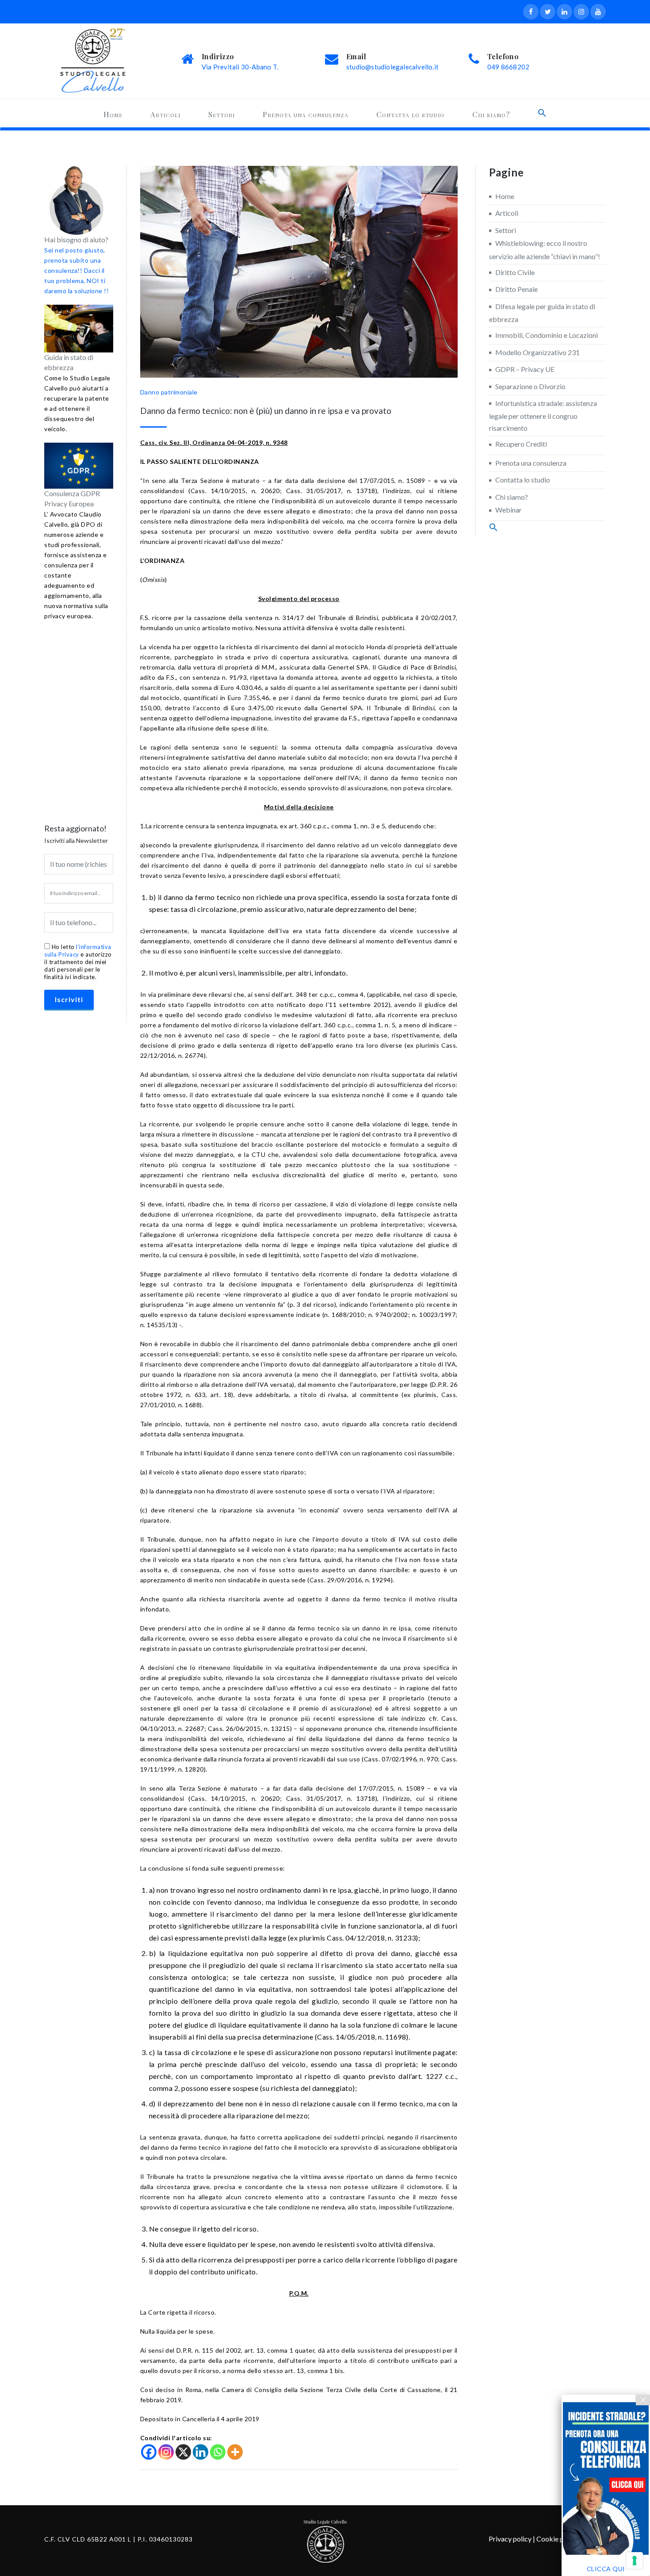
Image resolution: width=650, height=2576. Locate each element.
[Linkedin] (201, 2452)
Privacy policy (510, 2539)
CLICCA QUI (606, 2569)
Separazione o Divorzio (530, 386)
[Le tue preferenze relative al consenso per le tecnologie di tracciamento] (635, 2561)
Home (113, 114)
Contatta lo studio (410, 114)
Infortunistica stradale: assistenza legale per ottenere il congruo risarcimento (543, 415)
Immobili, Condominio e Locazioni (547, 335)
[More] (235, 2452)
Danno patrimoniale (169, 392)
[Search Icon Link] (542, 113)
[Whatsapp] (218, 2452)
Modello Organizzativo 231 (537, 352)
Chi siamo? (491, 114)
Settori (222, 114)
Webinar (509, 510)
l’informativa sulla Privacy (78, 951)
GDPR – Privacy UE (525, 369)
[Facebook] (149, 2452)
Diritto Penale (516, 289)
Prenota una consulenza (306, 114)
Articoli (165, 114)
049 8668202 (508, 67)
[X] (183, 2452)
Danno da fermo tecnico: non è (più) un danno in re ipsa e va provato (266, 411)
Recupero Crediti (521, 444)
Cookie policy (557, 2539)
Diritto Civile (515, 272)
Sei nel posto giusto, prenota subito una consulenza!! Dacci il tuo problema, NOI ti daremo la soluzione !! (76, 270)
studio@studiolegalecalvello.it (392, 67)
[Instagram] (166, 2452)
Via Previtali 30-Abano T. (240, 67)
